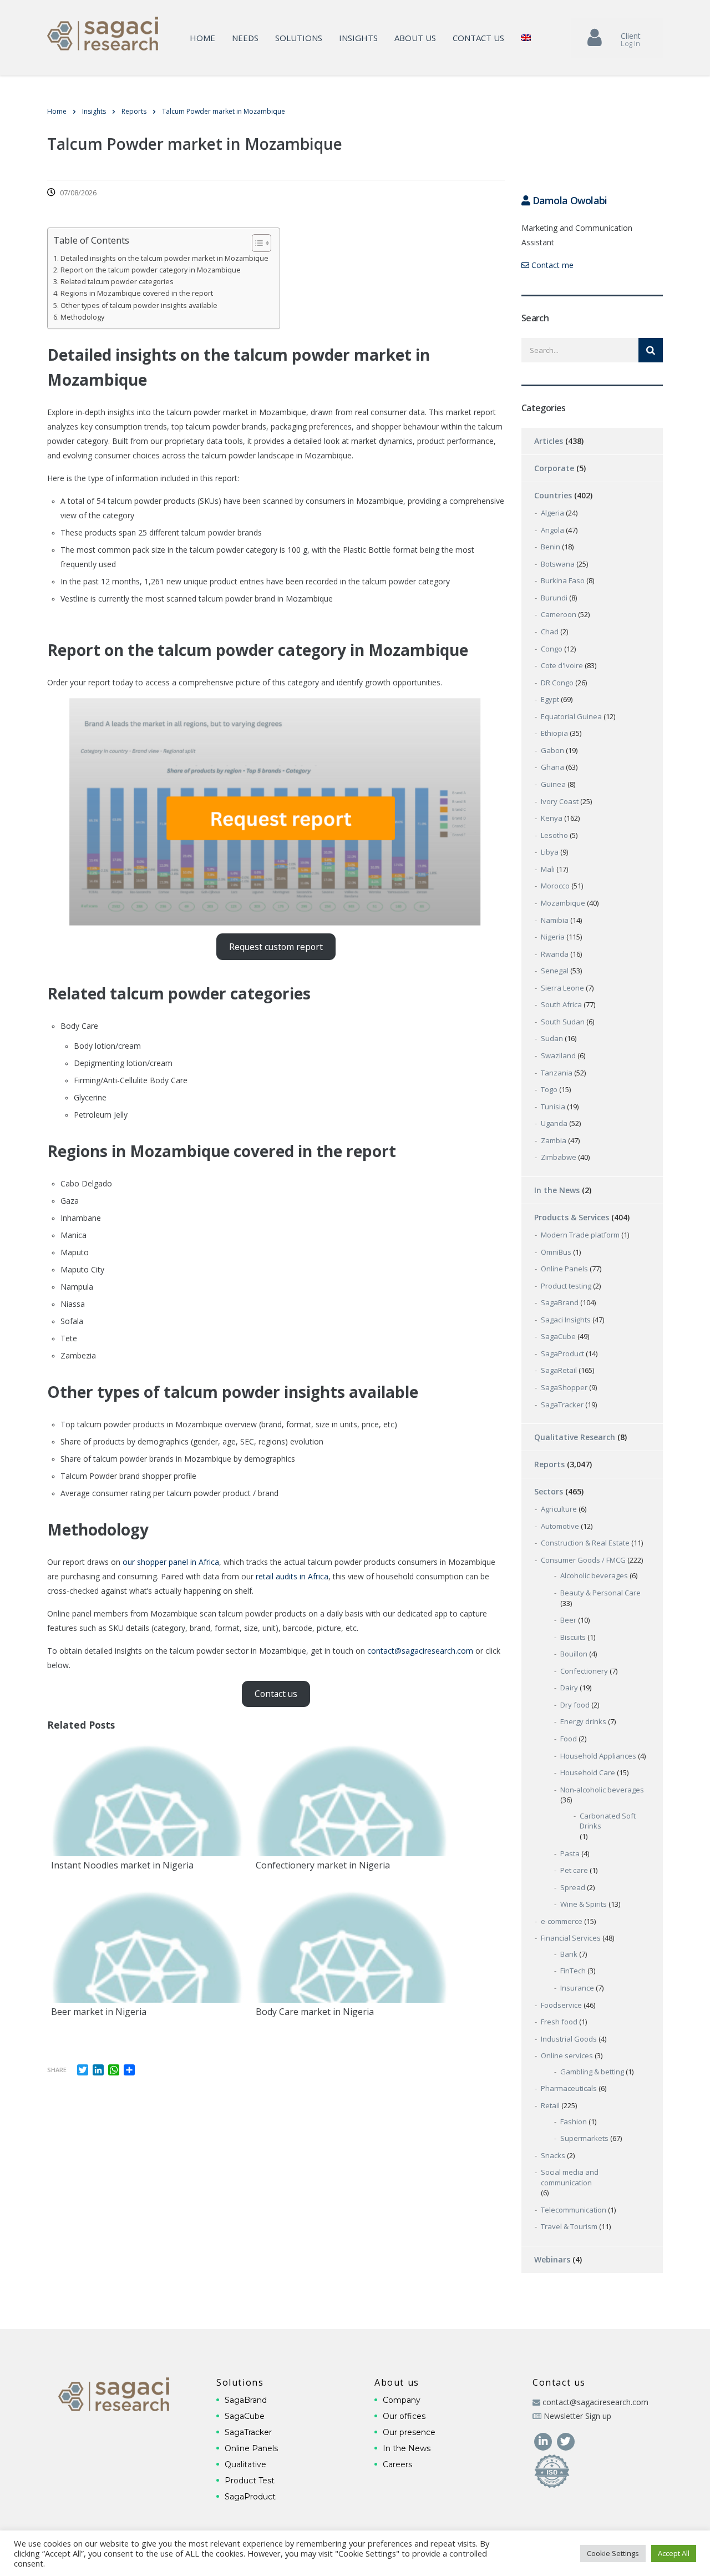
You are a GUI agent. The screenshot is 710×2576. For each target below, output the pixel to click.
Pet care (574, 1870)
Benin (551, 547)
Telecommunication (574, 2210)
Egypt (550, 699)
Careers (397, 2464)
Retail (550, 2105)
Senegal (555, 971)
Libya (550, 852)
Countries (553, 495)
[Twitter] (566, 2440)
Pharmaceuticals (569, 2088)
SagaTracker (562, 1405)
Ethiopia (554, 733)
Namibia (555, 920)
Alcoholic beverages (594, 1575)
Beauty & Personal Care (600, 1593)
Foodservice (561, 2005)
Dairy (569, 1688)
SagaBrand (560, 1302)
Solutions (299, 38)
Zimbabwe (559, 1157)
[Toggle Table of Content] (256, 243)
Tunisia (553, 1107)
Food (569, 1739)
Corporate (554, 468)
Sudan (552, 1038)
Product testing (566, 1286)
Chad (550, 632)
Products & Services (572, 1217)
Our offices (404, 2416)
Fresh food (559, 2022)
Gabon (552, 750)
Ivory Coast (560, 801)
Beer (568, 1620)
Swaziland (558, 1055)
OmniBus (556, 1252)
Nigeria (553, 937)
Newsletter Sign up (577, 2416)
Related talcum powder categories (117, 282)
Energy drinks (583, 1721)
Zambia (554, 1140)
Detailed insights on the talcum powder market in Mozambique (164, 258)
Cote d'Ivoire (562, 665)
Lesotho (554, 835)
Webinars (552, 2259)
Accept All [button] (674, 2553)
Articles (549, 441)
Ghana (552, 767)
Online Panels (564, 1269)
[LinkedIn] (544, 2440)
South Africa (561, 1004)
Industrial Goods (569, 2039)
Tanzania (557, 1073)
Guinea (553, 784)
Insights (358, 38)
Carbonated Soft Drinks (608, 1821)
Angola (552, 530)
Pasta (570, 1853)
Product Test (250, 2481)
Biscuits (573, 1637)
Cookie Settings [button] (613, 2553)
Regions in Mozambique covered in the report (137, 293)
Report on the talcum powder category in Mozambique (151, 270)
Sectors (549, 1491)
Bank (569, 1954)
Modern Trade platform (580, 1235)
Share (57, 2070)
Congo (552, 649)
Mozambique (563, 903)
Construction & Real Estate (585, 1543)
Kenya (552, 818)
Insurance (577, 1988)
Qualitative (245, 2464)
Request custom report (276, 947)
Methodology (82, 317)
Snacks (553, 2155)
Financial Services (571, 1938)
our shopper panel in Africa (171, 1562)
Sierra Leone (562, 988)
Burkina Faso (563, 580)
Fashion (574, 2122)
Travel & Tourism (569, 2226)
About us (415, 38)
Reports (549, 1464)
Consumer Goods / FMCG (583, 1560)
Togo (549, 1089)
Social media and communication (570, 2177)
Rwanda (555, 954)
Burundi (554, 598)
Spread (573, 1887)
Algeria (552, 513)
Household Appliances (598, 1756)
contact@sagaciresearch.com (420, 1651)
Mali (548, 869)
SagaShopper (564, 1387)
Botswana (558, 564)
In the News (557, 1190)
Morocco (555, 886)
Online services (567, 2055)
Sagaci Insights (566, 1320)
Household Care (588, 1772)
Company (402, 2400)
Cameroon (559, 614)
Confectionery (584, 1671)
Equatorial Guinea (571, 716)
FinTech (573, 1971)
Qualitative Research (575, 1437)
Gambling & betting (592, 2072)
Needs (245, 38)
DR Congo (557, 683)
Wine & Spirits (584, 1904)
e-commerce (562, 1921)
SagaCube (558, 1336)
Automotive (560, 1526)
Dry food (575, 1705)
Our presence (409, 2432)
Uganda (554, 1123)
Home (202, 38)
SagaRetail (559, 1370)
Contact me (551, 265)
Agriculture (559, 1509)
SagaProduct (562, 1353)
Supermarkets (584, 2138)
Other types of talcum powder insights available (139, 305)
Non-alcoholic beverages (602, 1790)
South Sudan (563, 1022)
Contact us (478, 38)
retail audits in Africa (292, 1576)
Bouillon (574, 1654)
